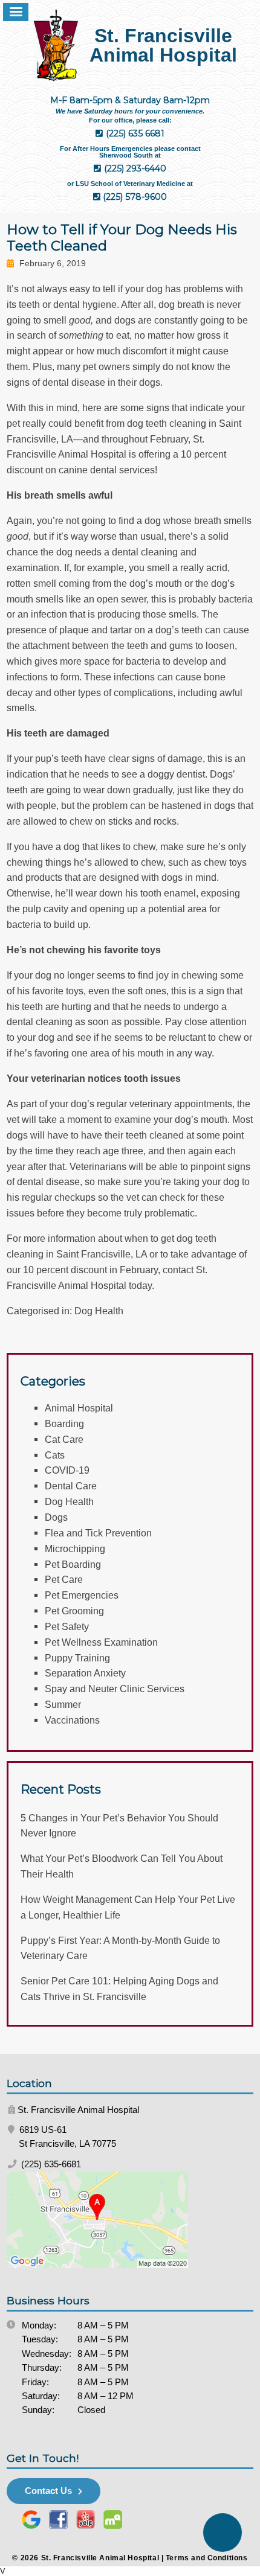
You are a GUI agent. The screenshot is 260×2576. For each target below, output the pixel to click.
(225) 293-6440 (134, 168)
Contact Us (48, 2491)
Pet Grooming (74, 1611)
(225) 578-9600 (134, 197)
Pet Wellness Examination (101, 1642)
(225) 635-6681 (50, 2164)
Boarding (64, 1424)
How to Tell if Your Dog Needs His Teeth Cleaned (122, 238)
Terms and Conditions (207, 2558)
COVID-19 (67, 1470)
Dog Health (99, 1311)
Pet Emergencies (82, 1595)
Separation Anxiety (85, 1673)
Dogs (56, 1517)
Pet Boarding (73, 1564)
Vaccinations (72, 1720)
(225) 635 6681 (134, 133)
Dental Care (71, 1486)
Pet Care (64, 1579)
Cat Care (64, 1439)
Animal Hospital (79, 1408)
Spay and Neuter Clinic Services (115, 1689)
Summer (63, 1704)
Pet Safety (67, 1626)
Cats (55, 1455)
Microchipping (75, 1548)
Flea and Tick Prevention (98, 1533)
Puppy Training (77, 1658)
